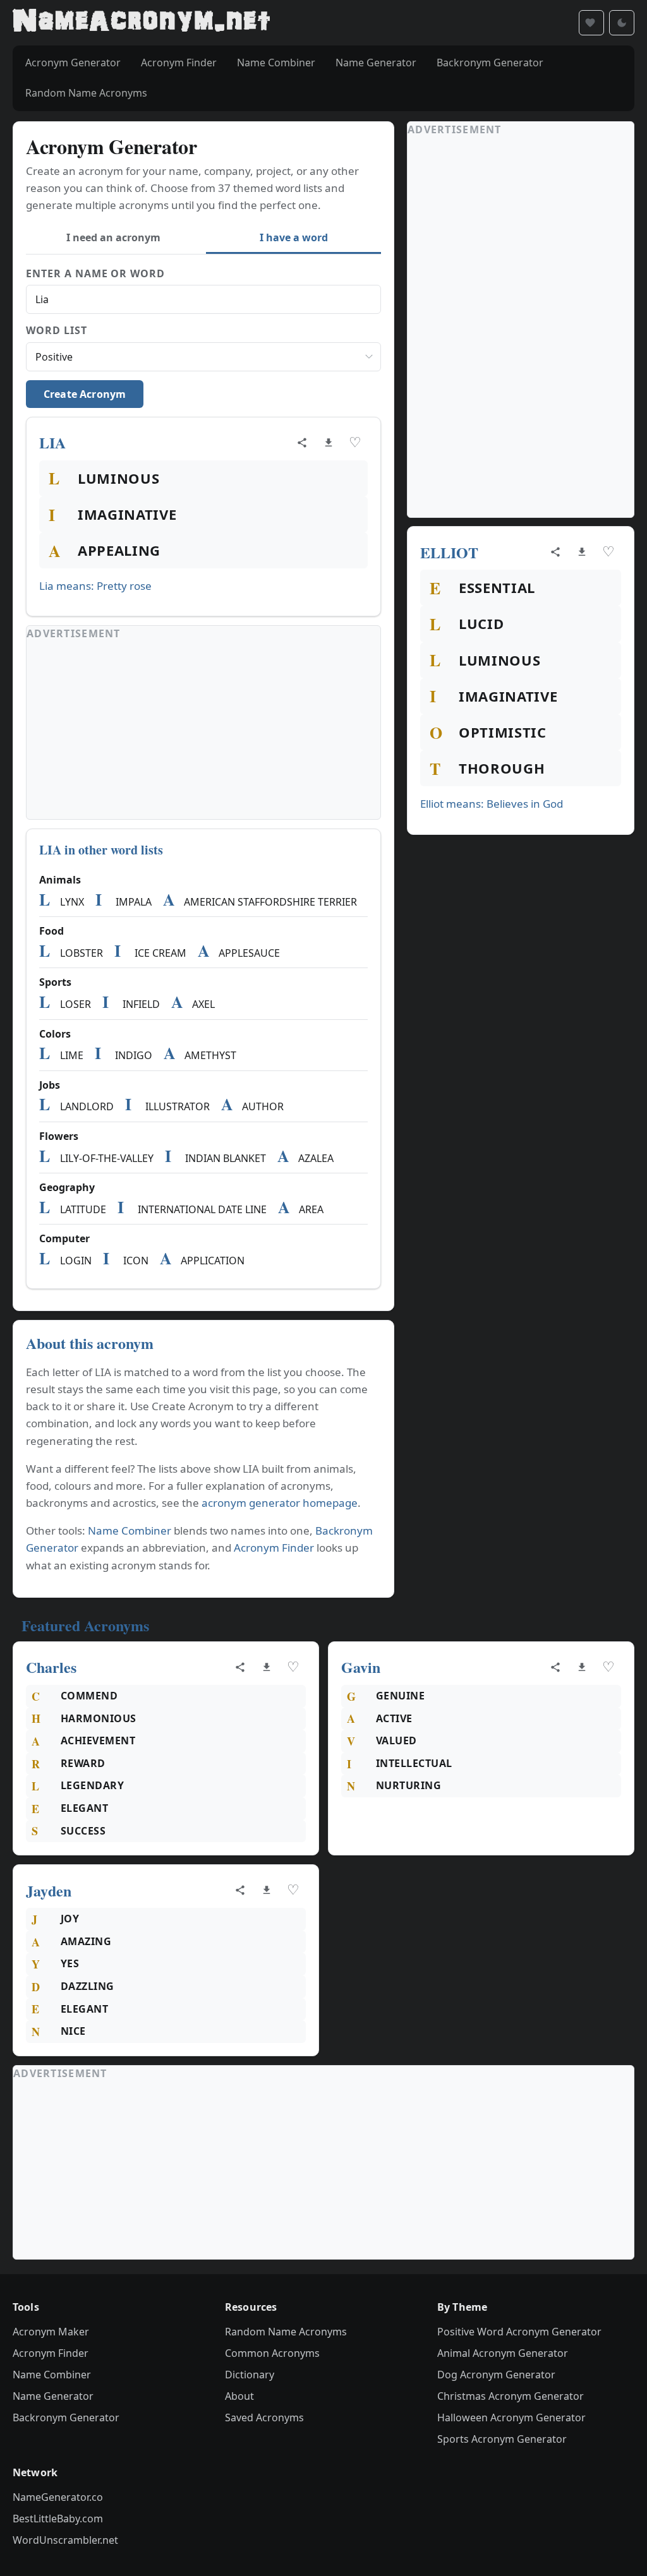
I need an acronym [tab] (113, 237)
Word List (57, 330)
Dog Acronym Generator (496, 2375)
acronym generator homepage (280, 1503)
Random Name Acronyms (286, 2332)
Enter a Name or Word (95, 273)
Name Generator (53, 2396)
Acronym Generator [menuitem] (73, 63)
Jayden (49, 1890)
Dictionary (250, 2375)
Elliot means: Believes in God (492, 804)
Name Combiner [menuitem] (276, 63)
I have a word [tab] (294, 237)
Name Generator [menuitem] (376, 63)
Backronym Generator (66, 2417)
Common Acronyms (272, 2353)
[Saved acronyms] (591, 23)
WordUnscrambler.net (65, 2540)
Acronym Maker (51, 2332)
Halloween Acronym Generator (511, 2417)
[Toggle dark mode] (622, 23)
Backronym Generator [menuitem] (490, 63)
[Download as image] (329, 443)
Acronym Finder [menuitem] (179, 63)
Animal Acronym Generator (503, 2353)
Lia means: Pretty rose (95, 586)
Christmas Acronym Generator (511, 2396)
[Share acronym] (302, 443)
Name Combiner (130, 1531)
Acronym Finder (274, 1548)
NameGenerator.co (58, 2497)
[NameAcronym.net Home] (141, 23)
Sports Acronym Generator (502, 2439)
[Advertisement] (203, 731)
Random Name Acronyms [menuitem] (86, 93)
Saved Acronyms (264, 2417)
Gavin (361, 1667)
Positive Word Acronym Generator (519, 2332)
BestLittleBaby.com (58, 2519)
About (239, 2396)
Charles (51, 1667)
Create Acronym (85, 394)
